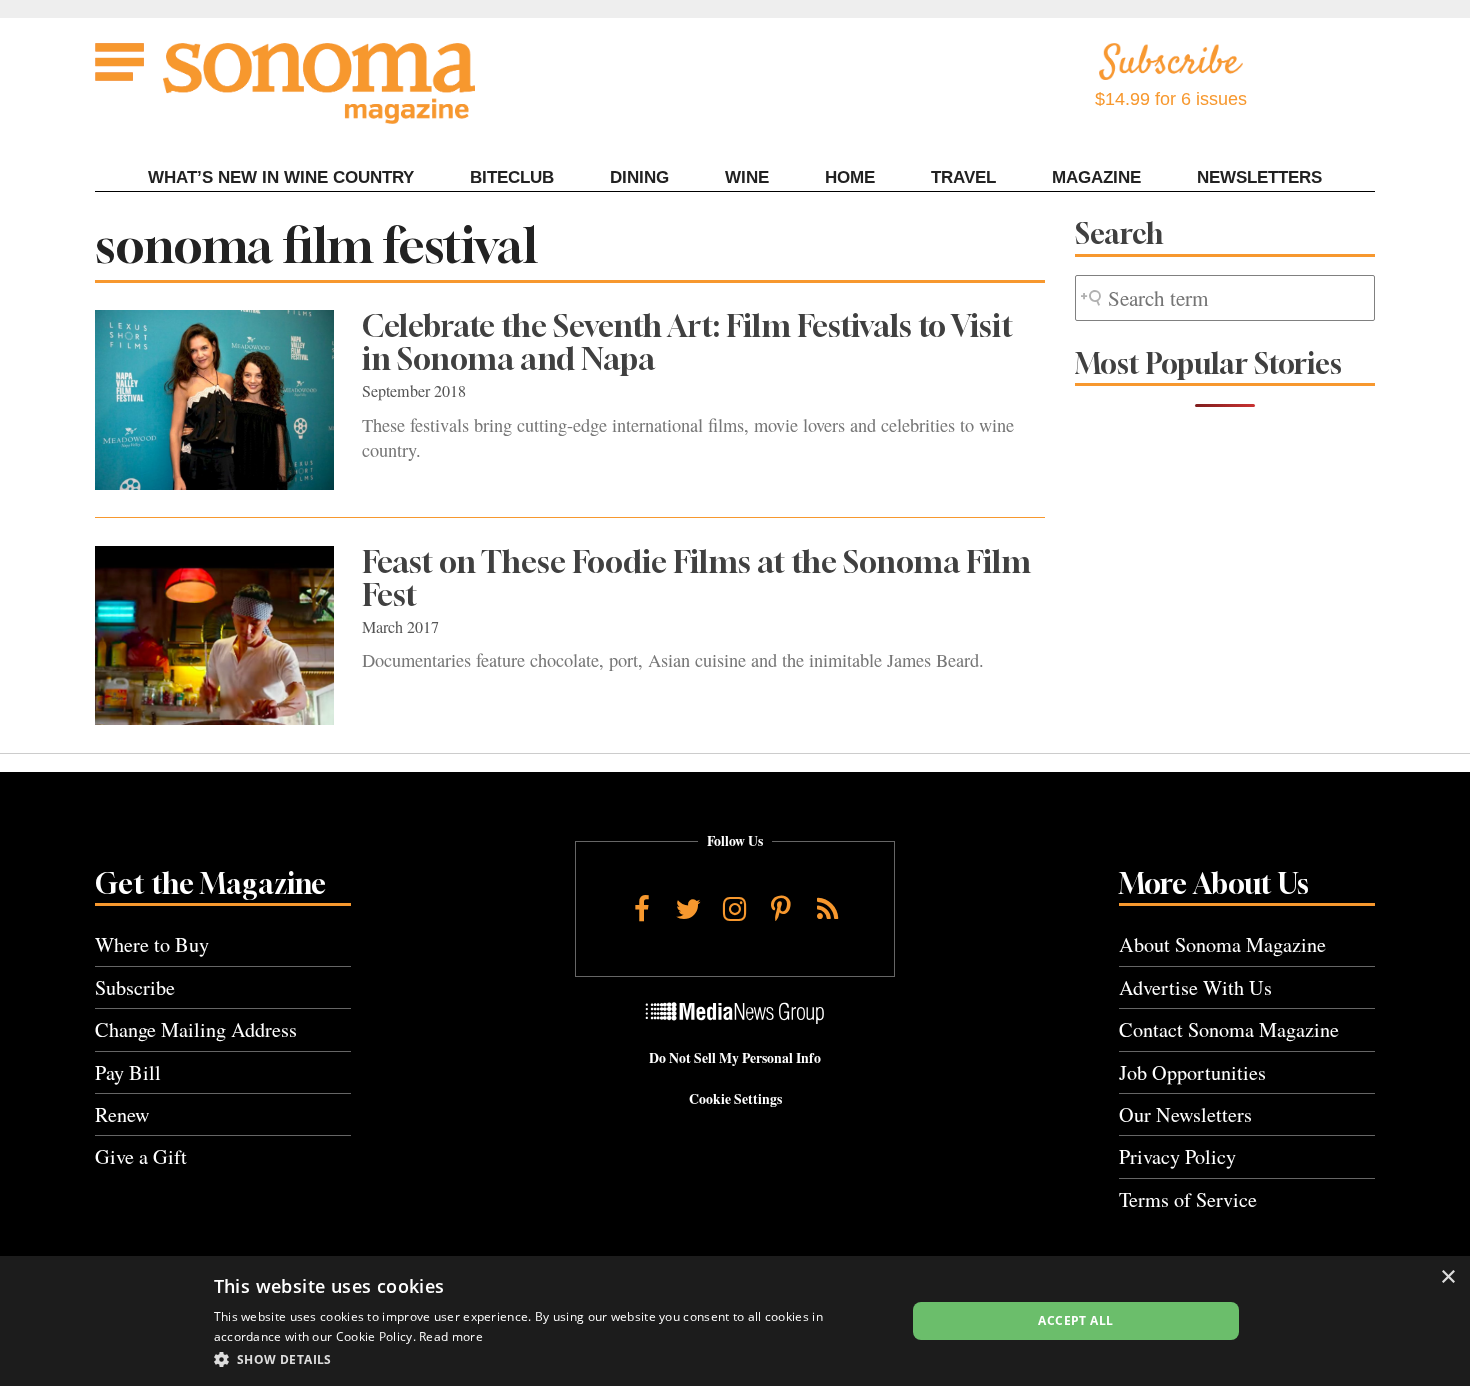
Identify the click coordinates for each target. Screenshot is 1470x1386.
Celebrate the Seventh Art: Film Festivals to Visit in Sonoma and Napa (687, 342)
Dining (639, 177)
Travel (963, 177)
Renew (122, 1114)
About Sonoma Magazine (1222, 944)
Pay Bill (128, 1072)
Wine (747, 177)
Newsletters (1259, 177)
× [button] (1447, 1277)
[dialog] (735, 1321)
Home (850, 177)
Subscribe (135, 987)
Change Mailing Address (196, 1029)
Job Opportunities (1192, 1072)
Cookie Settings (735, 1099)
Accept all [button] (1075, 1320)
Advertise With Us (1195, 987)
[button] (549, 1359)
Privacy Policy (1177, 1156)
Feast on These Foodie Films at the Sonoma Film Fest (696, 578)
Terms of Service (1188, 1199)
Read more (451, 1336)
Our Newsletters (1185, 1114)
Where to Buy (152, 944)
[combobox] (1225, 298)
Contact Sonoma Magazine (1229, 1029)
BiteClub (512, 177)
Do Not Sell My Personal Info (735, 1058)
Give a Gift (141, 1156)
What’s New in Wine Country (281, 177)
